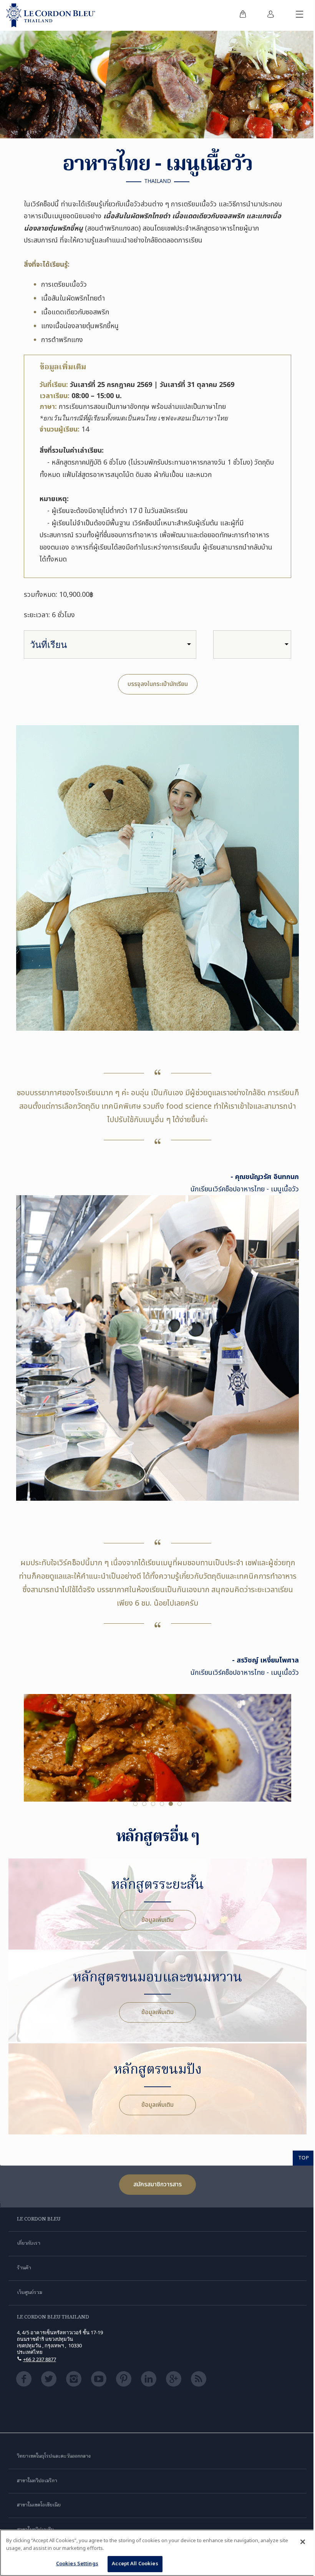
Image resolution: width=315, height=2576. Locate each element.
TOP (304, 2157)
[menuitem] (243, 15)
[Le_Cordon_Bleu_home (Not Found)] (51, 15)
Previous (31, 1760)
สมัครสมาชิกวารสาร (157, 2184)
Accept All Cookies (135, 2564)
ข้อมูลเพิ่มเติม (157, 1920)
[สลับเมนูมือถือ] (300, 15)
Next (283, 1760)
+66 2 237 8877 (40, 2359)
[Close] (303, 2542)
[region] (157, 2553)
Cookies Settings (77, 2564)
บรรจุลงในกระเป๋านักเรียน (158, 684)
